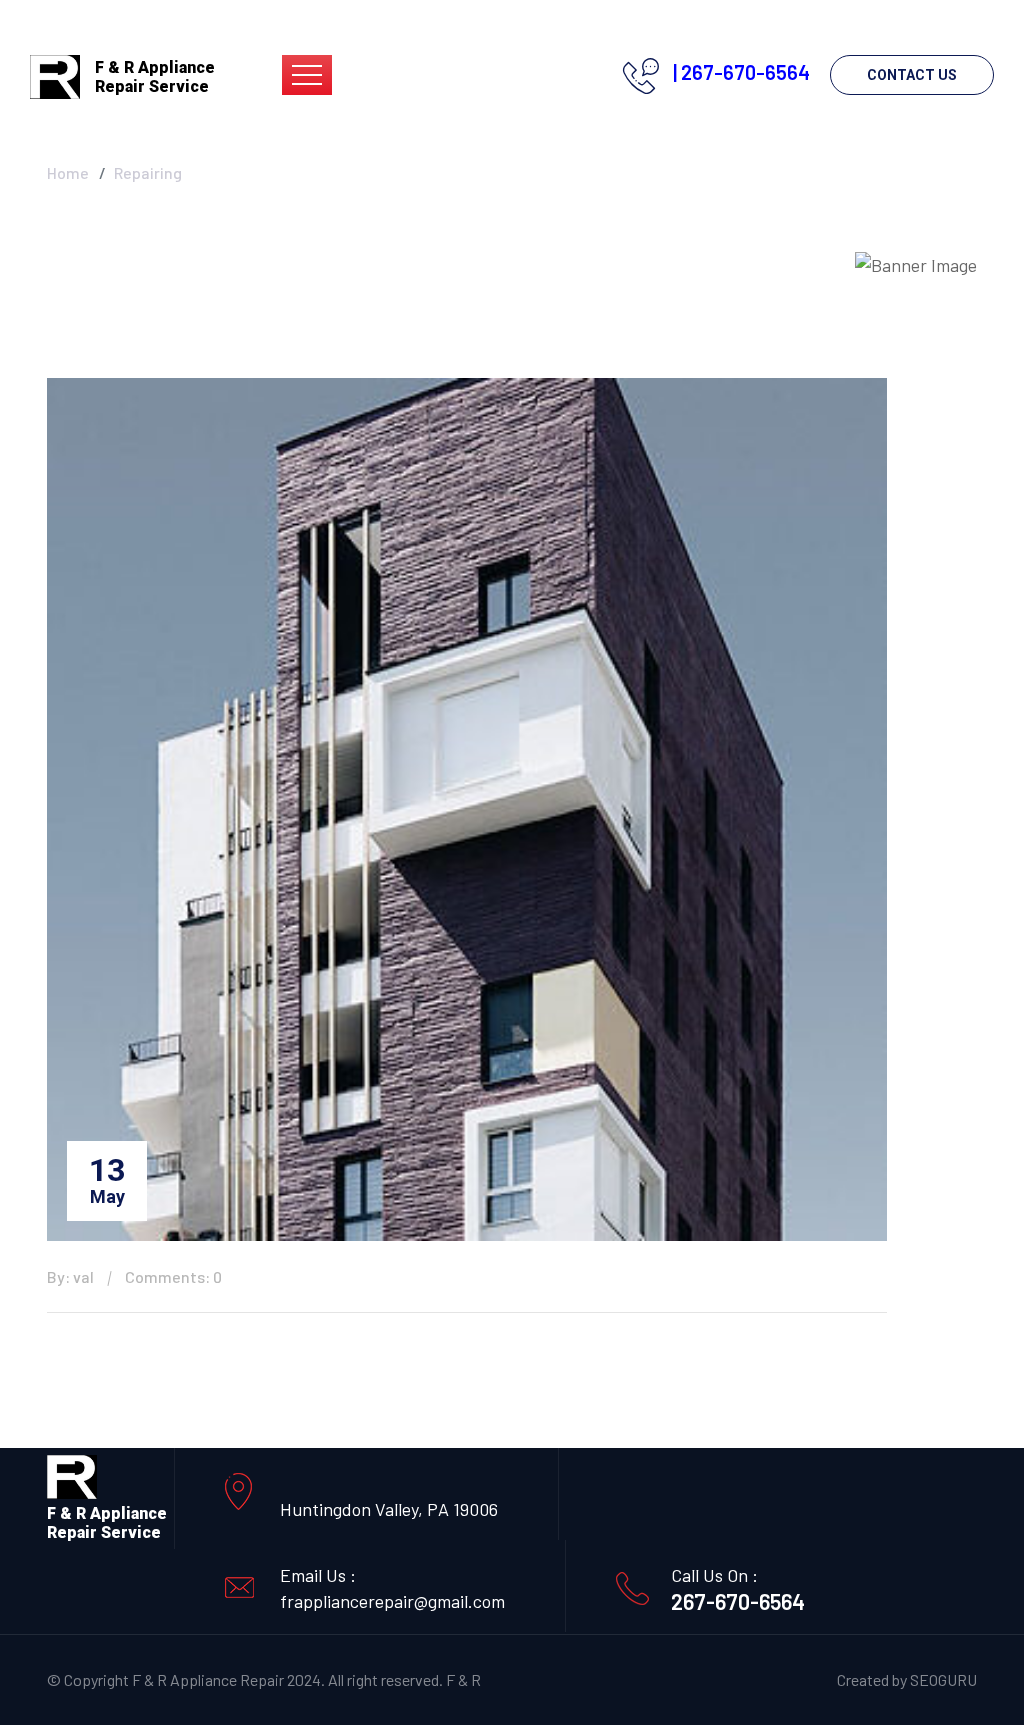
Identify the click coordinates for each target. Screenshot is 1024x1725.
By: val (70, 1276)
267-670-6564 (738, 1601)
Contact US (912, 75)
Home (68, 172)
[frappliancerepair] (55, 75)
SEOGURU (943, 1679)
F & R (463, 1679)
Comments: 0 (173, 1276)
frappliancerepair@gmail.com (392, 1601)
